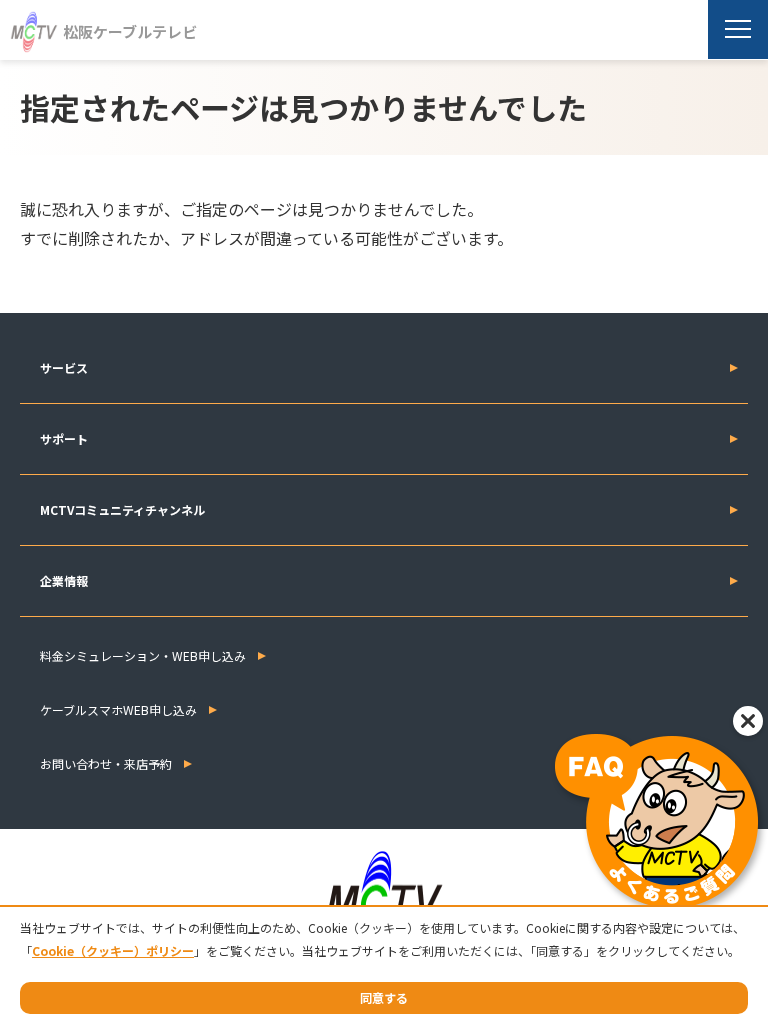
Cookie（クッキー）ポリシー (113, 950)
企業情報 (64, 580)
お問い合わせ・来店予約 (106, 763)
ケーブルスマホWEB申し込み (118, 709)
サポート (64, 438)
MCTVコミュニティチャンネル (122, 509)
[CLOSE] (748, 721)
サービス (64, 367)
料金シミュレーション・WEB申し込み (143, 655)
